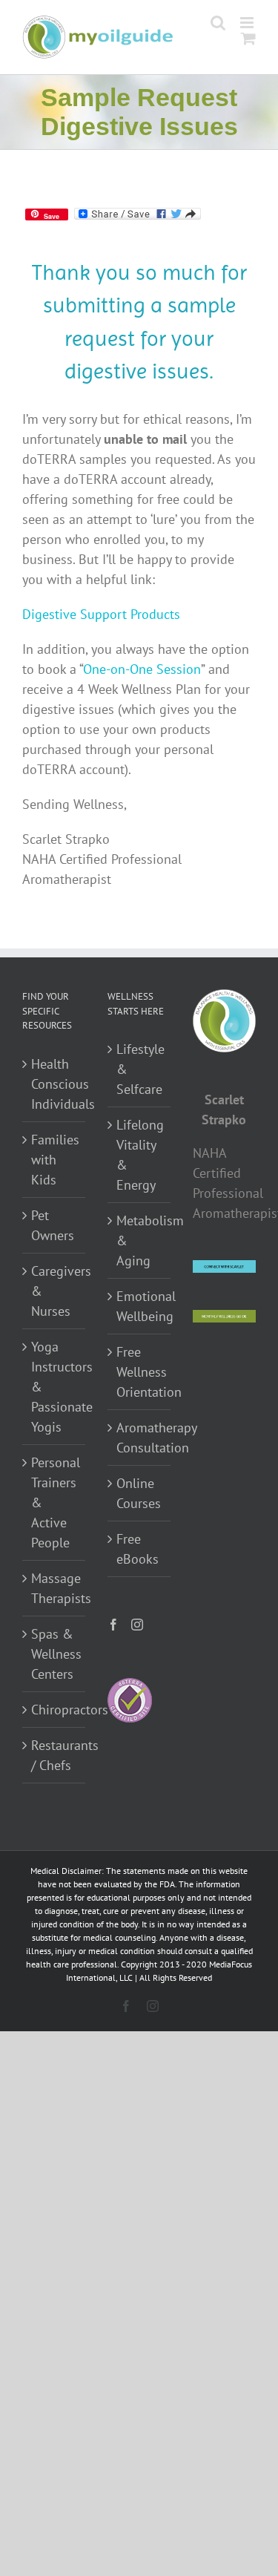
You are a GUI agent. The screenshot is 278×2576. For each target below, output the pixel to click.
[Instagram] (137, 1625)
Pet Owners (53, 1225)
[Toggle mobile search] (218, 23)
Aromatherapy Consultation (140, 1438)
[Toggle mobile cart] (248, 38)
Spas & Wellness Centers (54, 1654)
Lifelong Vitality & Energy (140, 1155)
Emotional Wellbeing (140, 1306)
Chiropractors (54, 1710)
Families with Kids (54, 1160)
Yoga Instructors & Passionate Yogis (54, 1387)
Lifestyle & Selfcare (140, 1069)
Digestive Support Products (101, 614)
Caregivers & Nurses (54, 1291)
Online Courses (139, 1493)
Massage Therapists (54, 1588)
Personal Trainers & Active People (54, 1502)
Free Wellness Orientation (140, 1372)
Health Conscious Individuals (54, 1084)
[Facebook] (113, 1625)
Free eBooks (138, 1549)
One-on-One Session (142, 669)
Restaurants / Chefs (54, 1755)
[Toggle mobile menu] (248, 23)
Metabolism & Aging (140, 1241)
